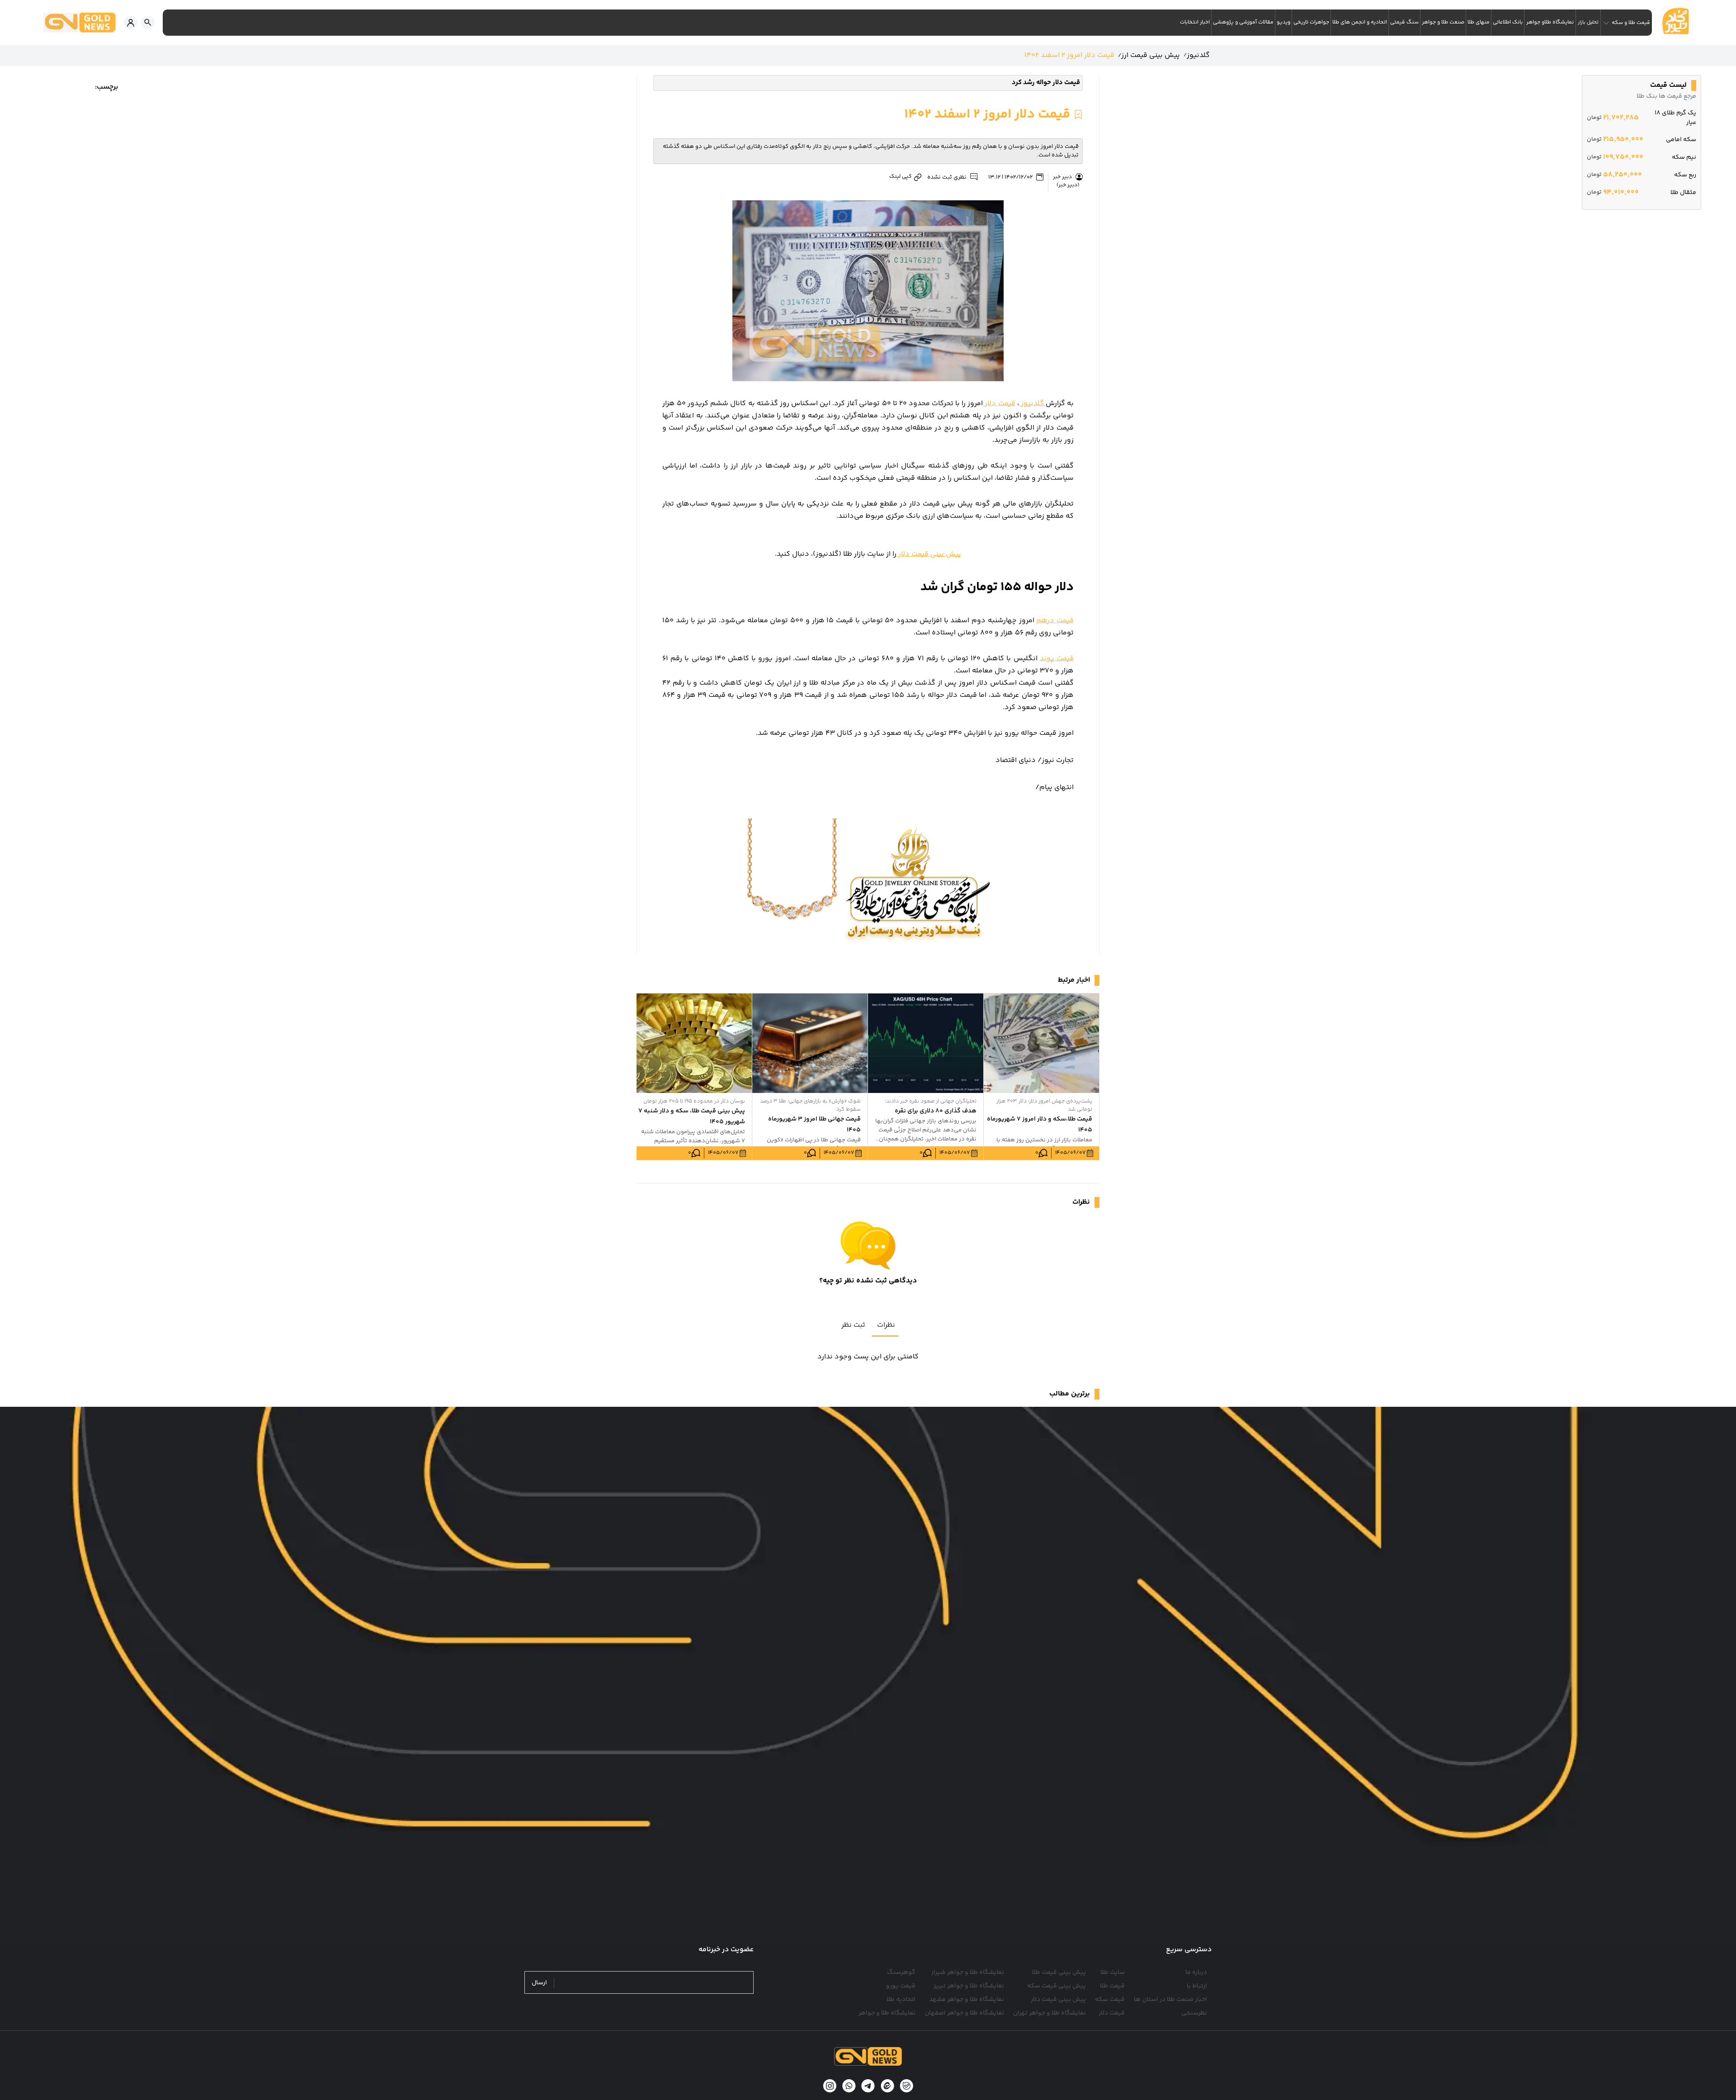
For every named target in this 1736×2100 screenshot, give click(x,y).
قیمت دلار (999, 404)
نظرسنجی (1194, 2013)
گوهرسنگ (901, 1972)
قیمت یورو (901, 1986)
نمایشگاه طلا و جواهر (887, 2013)
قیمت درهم (1055, 621)
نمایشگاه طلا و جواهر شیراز (968, 1972)
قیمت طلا (1112, 1986)
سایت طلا (1113, 1972)
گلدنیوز (1032, 404)
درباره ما (1196, 1972)
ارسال (539, 1983)
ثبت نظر (853, 1325)
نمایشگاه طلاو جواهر (1550, 22)
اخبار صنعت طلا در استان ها (1170, 2000)
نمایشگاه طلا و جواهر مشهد (967, 2000)
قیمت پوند (1057, 659)
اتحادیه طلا (901, 2000)
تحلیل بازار (1588, 22)
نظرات (886, 1325)
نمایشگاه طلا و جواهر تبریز (969, 1986)
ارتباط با (1197, 1986)
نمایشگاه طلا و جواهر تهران (1050, 2013)
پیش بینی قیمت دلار (929, 554)
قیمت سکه (1110, 2000)
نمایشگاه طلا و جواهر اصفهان (964, 2013)
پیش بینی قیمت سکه (1057, 1986)
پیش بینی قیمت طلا (1059, 1972)
